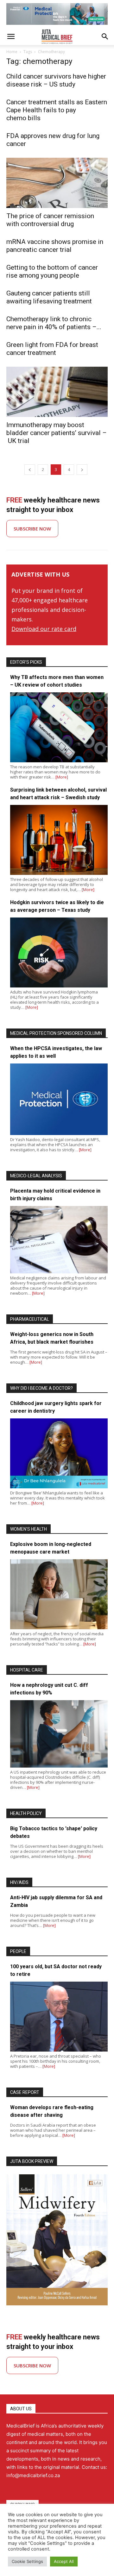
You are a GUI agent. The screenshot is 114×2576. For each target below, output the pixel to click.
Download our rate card (44, 629)
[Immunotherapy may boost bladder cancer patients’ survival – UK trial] (57, 392)
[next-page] (82, 470)
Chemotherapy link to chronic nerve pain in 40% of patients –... (54, 323)
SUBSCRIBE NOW (32, 529)
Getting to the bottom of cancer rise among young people (52, 271)
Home (12, 52)
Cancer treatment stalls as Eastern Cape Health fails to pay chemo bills (57, 110)
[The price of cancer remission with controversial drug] (57, 183)
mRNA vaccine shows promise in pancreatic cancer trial (55, 246)
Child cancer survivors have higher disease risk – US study (56, 80)
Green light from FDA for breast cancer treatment (52, 349)
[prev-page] (30, 470)
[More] (62, 777)
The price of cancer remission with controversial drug (50, 220)
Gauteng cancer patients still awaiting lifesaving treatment (49, 297)
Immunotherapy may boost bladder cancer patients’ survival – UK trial (57, 433)
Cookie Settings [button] (27, 2561)
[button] (11, 37)
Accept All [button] (64, 2561)
